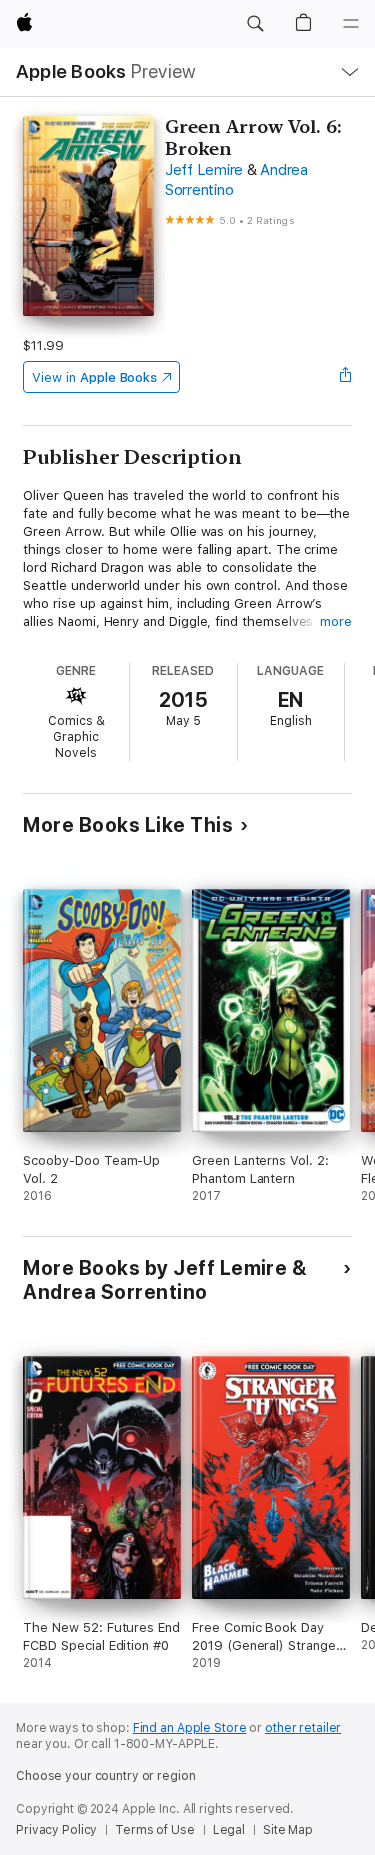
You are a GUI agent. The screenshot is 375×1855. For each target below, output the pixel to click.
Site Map (288, 1830)
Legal (229, 1830)
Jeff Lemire (204, 170)
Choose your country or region (106, 1776)
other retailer (303, 1728)
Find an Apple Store (190, 1728)
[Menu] (351, 24)
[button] (255, 24)
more (336, 621)
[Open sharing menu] (346, 377)
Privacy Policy (56, 1830)
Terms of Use (155, 1830)
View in (94, 377)
